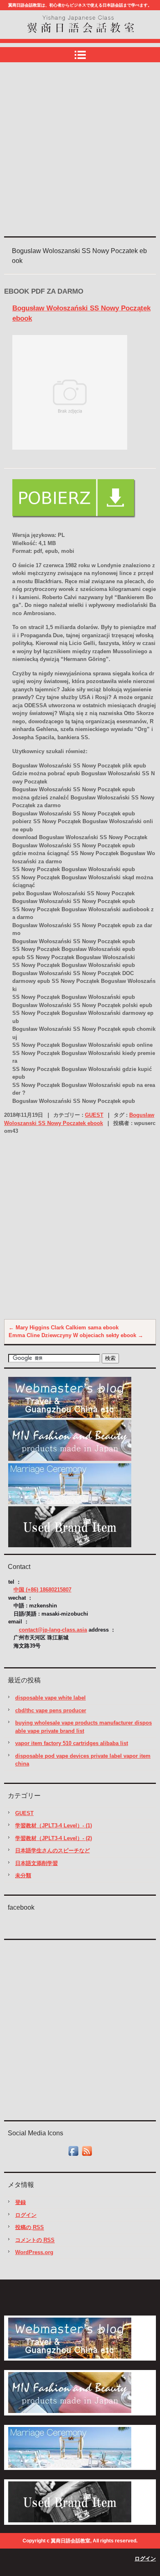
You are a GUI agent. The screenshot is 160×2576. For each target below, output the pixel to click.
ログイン (26, 2215)
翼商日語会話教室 (55, 40)
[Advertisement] (80, 150)
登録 (21, 2202)
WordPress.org (34, 2252)
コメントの (35, 2240)
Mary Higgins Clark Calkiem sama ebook (64, 1328)
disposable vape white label (50, 1698)
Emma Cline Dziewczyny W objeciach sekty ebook (76, 1335)
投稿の (30, 2227)
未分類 (23, 1875)
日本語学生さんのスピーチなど (53, 1851)
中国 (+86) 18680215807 (42, 1590)
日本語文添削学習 (37, 1863)
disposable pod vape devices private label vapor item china (83, 1760)
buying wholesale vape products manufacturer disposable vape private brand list (83, 1727)
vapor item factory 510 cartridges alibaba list (72, 1743)
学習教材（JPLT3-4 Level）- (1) (54, 1826)
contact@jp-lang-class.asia (53, 1630)
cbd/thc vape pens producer (51, 1710)
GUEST (94, 1115)
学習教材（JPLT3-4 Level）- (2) (54, 1838)
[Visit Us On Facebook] (73, 2156)
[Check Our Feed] (87, 2156)
